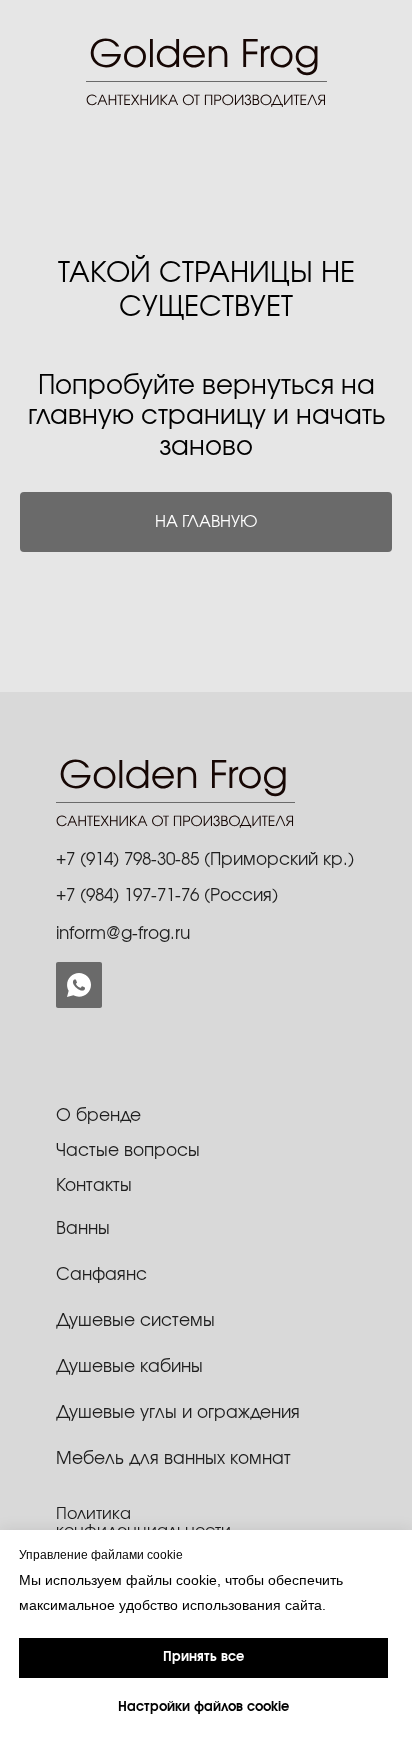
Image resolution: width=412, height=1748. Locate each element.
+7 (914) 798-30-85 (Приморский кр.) (205, 859)
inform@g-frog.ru (123, 933)
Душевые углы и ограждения (178, 1412)
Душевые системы (135, 1320)
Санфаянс (101, 1274)
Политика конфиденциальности (143, 1522)
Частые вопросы (128, 1150)
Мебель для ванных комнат (173, 1458)
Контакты (94, 1185)
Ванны (83, 1228)
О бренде (98, 1115)
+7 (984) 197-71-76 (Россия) (167, 895)
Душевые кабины (129, 1366)
